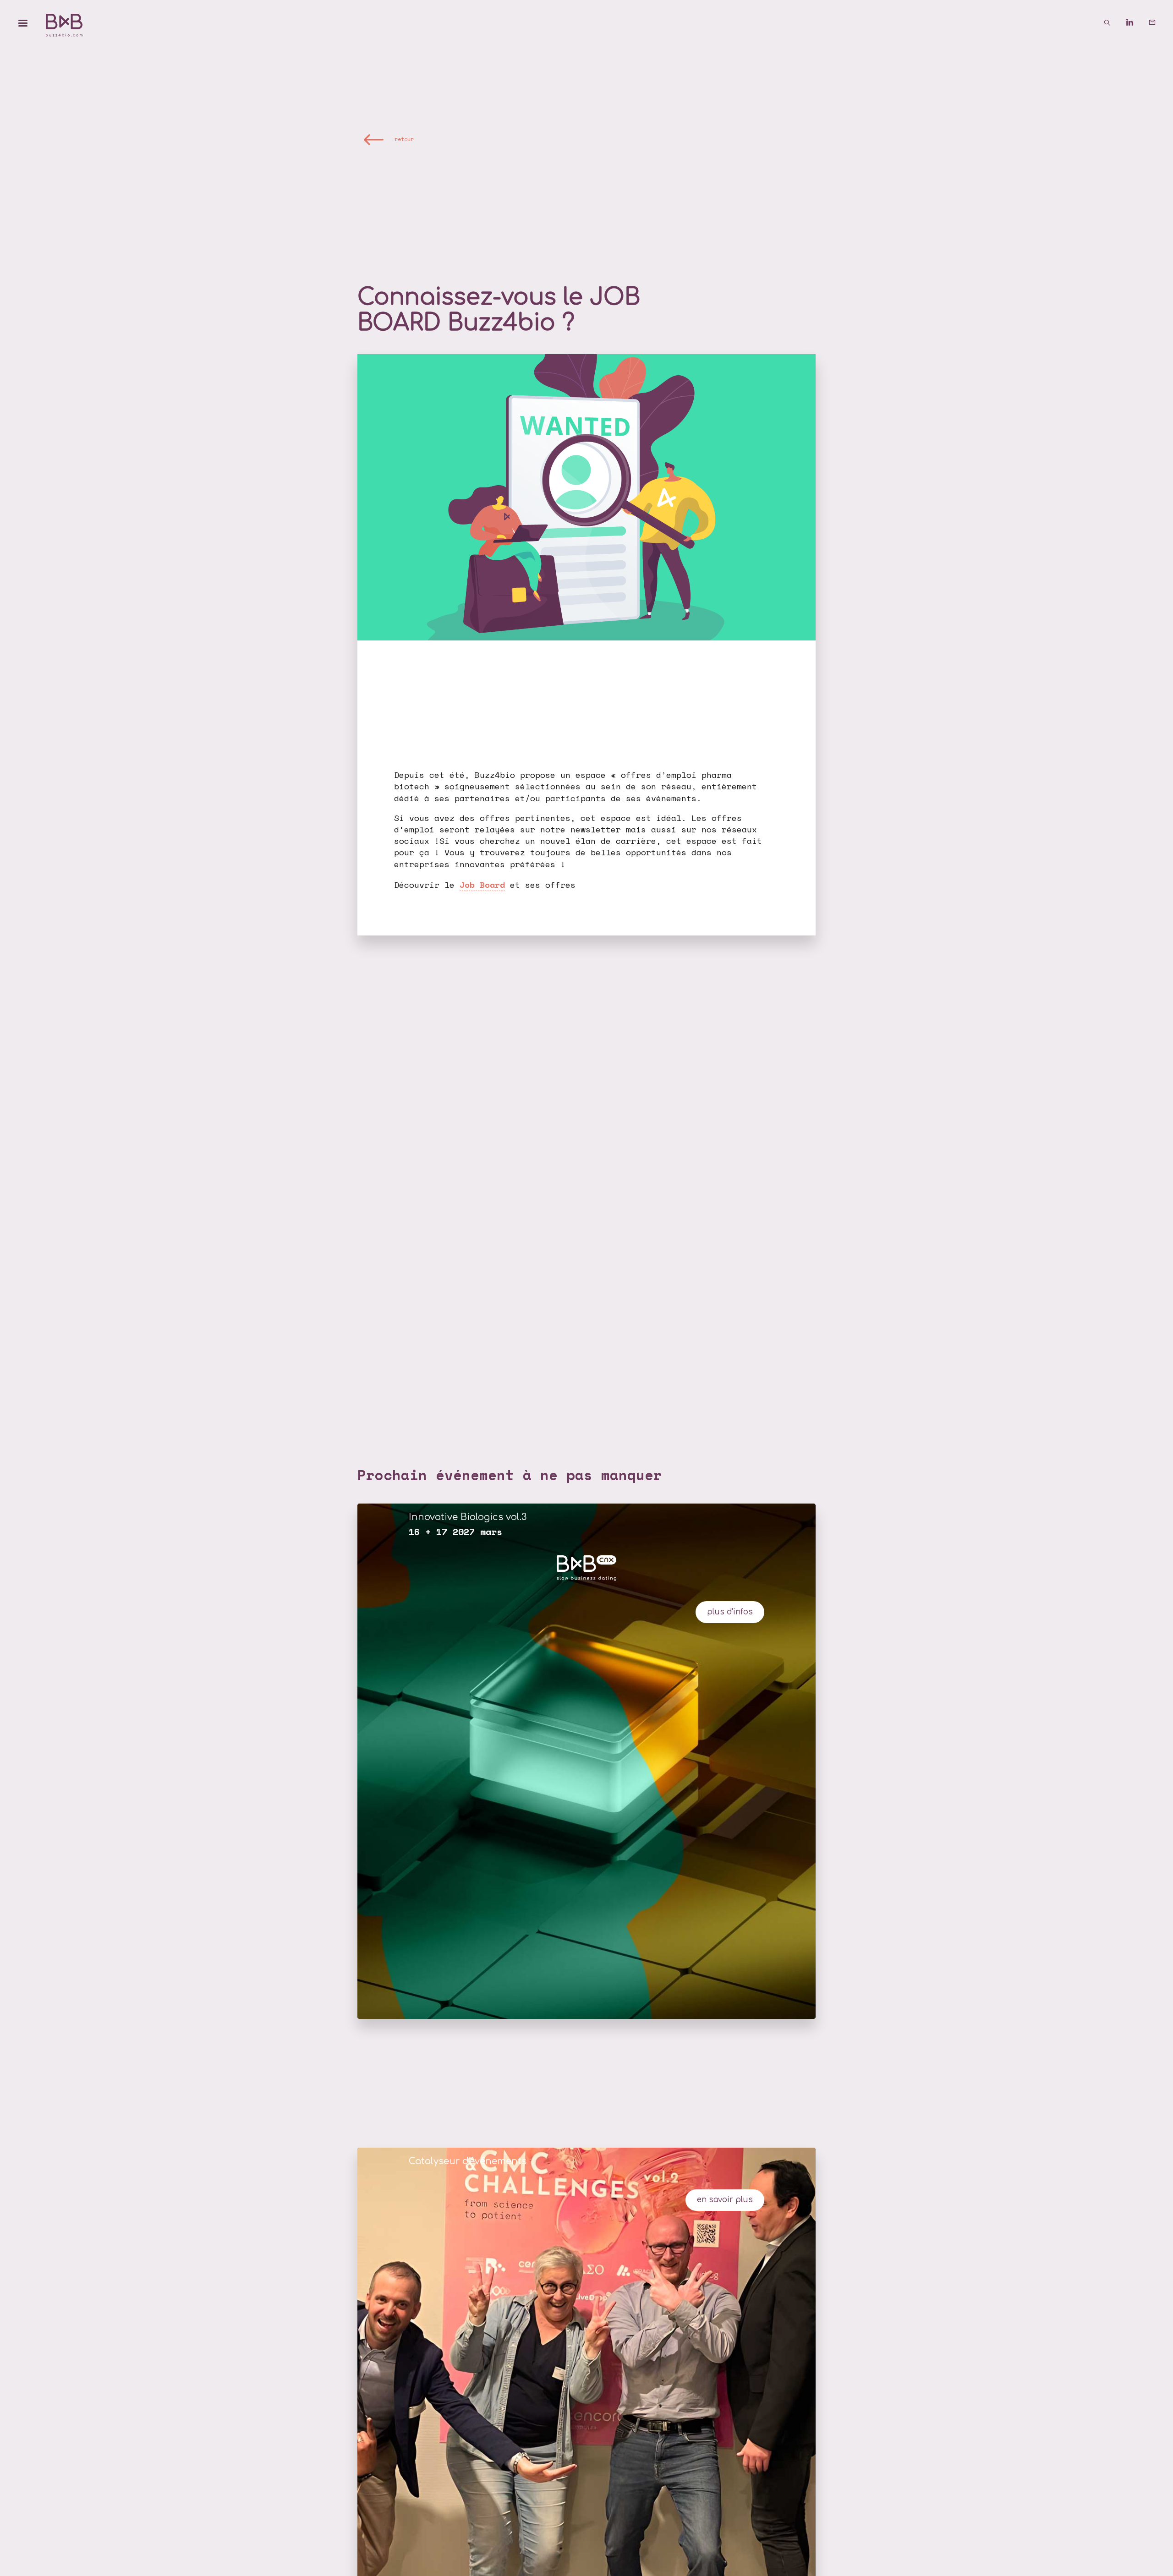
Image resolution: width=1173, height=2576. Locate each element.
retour (404, 139)
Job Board (482, 885)
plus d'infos (730, 1612)
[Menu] (23, 23)
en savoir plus (725, 2200)
